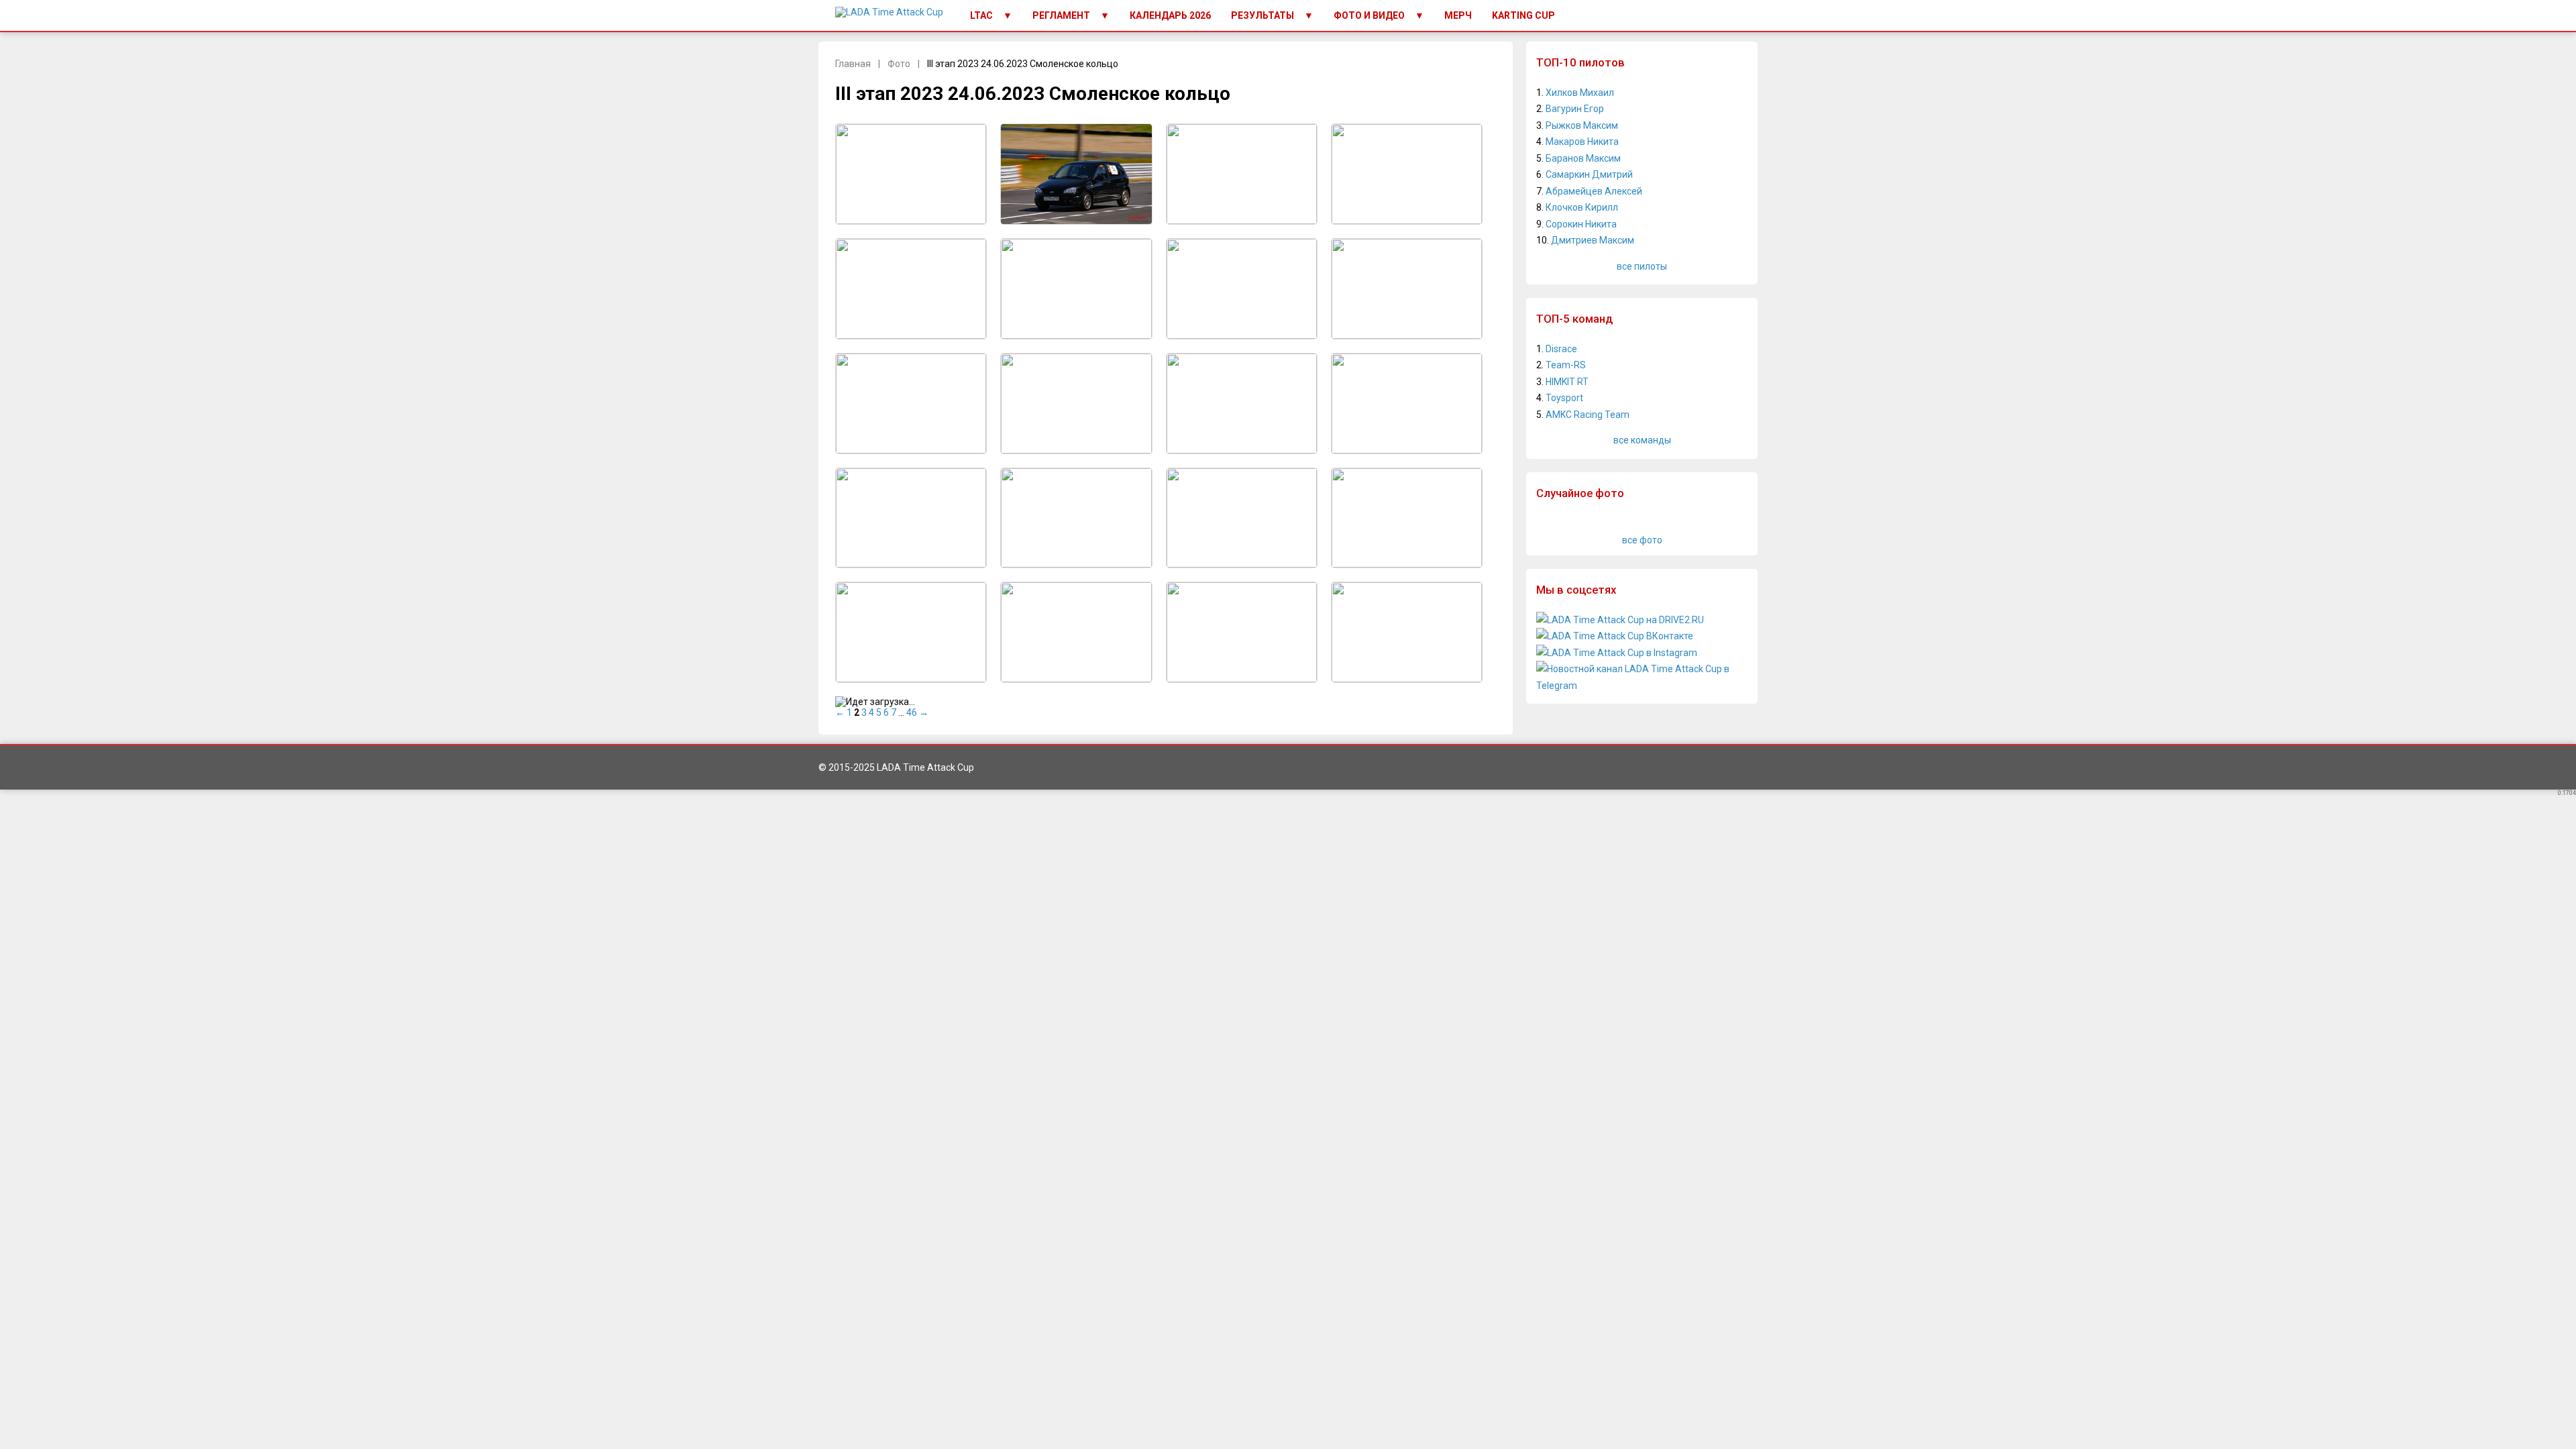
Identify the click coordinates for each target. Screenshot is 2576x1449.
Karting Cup (1523, 15)
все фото (1642, 540)
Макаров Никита (1582, 142)
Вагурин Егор (1575, 109)
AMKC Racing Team (1588, 415)
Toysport (1564, 398)
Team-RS (1566, 365)
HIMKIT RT (1567, 382)
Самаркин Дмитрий (1589, 174)
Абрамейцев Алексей (1594, 191)
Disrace (1561, 349)
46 (912, 712)
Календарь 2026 (1170, 15)
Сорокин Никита (1581, 224)
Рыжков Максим (1582, 125)
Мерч (1458, 15)
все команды (1642, 440)
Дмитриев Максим (1593, 240)
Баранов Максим (1583, 158)
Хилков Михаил (1580, 93)
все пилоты (1642, 266)
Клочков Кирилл (1582, 207)
